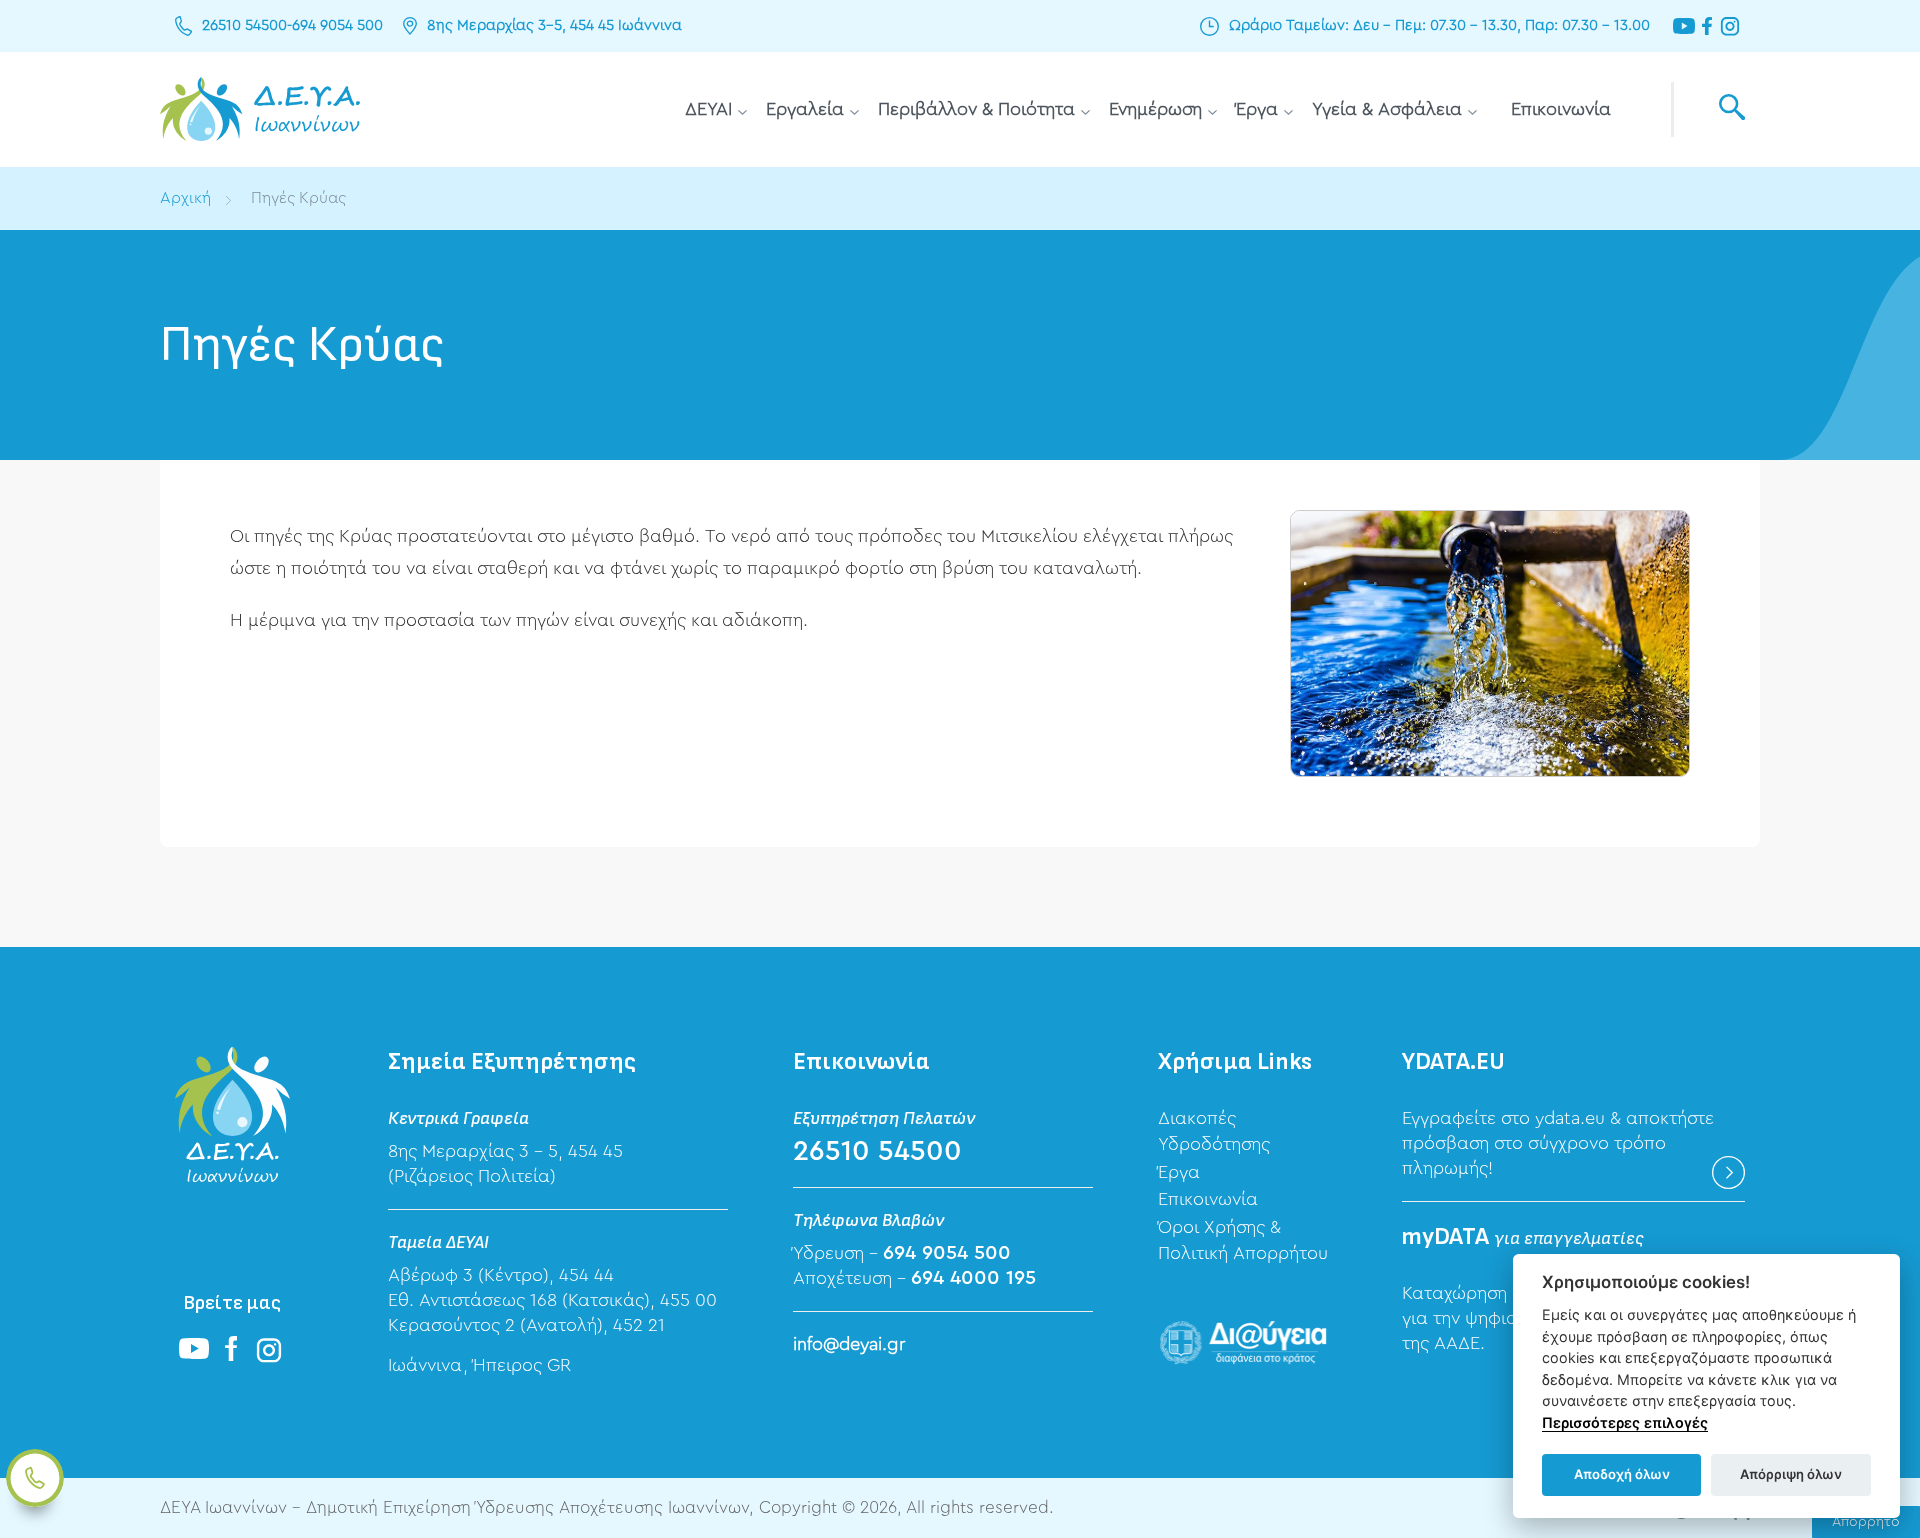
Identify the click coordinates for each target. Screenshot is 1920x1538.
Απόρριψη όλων (1791, 1474)
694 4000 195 (973, 1278)
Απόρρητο (1866, 1522)
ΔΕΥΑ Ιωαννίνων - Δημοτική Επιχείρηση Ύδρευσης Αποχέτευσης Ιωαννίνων (260, 109)
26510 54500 (244, 25)
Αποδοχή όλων (1622, 1474)
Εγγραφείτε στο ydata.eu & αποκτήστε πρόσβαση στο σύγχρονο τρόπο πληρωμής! (1558, 1143)
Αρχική (185, 198)
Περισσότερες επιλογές (1625, 1422)
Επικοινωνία (1561, 109)
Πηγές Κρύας (298, 198)
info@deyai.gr (849, 1344)
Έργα (1257, 109)
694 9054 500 (337, 25)
